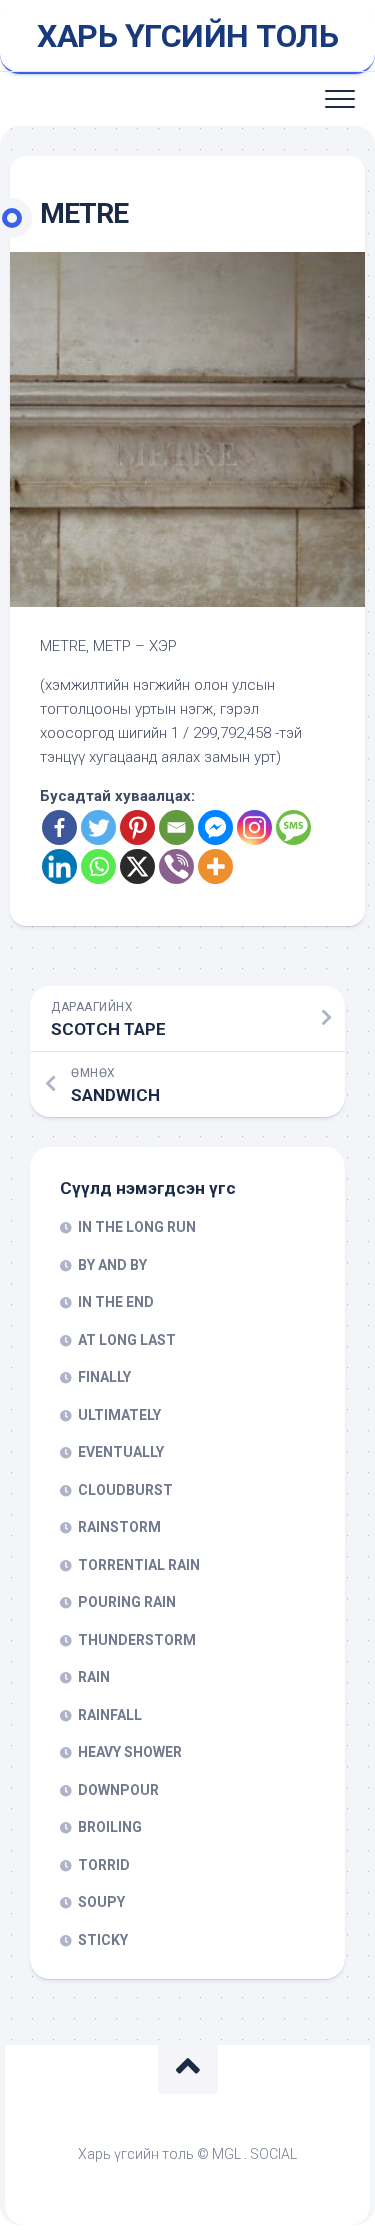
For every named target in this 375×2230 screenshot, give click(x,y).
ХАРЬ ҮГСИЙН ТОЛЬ (187, 36)
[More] (215, 866)
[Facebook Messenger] (215, 827)
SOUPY (101, 1902)
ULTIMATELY (119, 1415)
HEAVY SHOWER (130, 1752)
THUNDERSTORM (137, 1640)
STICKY (103, 1940)
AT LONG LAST (127, 1340)
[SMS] (293, 827)
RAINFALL (110, 1715)
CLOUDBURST (125, 1490)
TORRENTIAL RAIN (139, 1565)
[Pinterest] (137, 827)
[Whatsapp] (98, 866)
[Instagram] (254, 827)
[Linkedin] (59, 866)
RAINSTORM (119, 1527)
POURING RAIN (127, 1602)
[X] (137, 866)
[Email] (176, 827)
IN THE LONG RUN (137, 1227)
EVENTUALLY (121, 1452)
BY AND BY (112, 1265)
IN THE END (116, 1302)
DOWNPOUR (118, 1790)
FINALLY (104, 1377)
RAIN (94, 1677)
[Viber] (176, 866)
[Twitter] (98, 827)
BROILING (110, 1827)
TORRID (104, 1865)
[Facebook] (59, 827)
